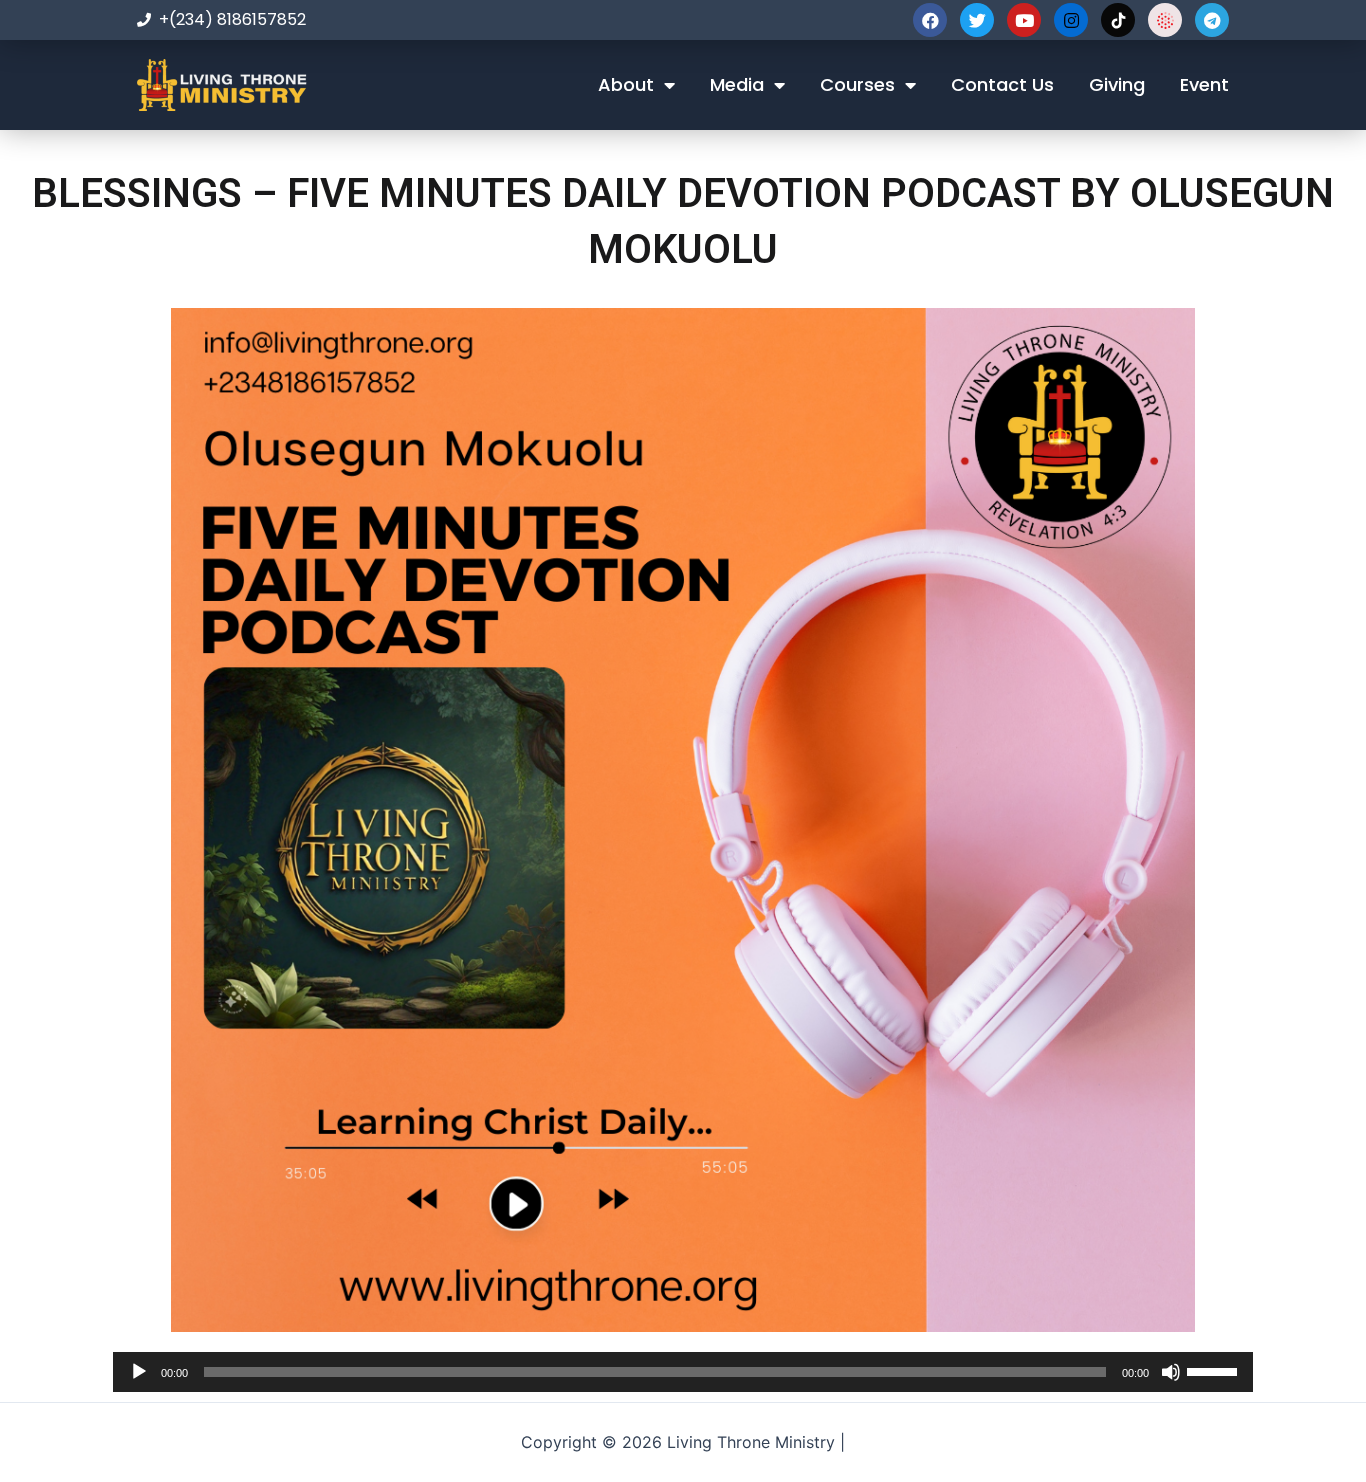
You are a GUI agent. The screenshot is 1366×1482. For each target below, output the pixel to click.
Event (1204, 84)
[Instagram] (1071, 20)
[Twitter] (977, 20)
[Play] (139, 1372)
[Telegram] (1212, 20)
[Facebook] (930, 20)
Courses (857, 84)
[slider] (1215, 1370)
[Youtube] (1024, 20)
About (626, 84)
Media (737, 84)
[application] (683, 1372)
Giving (1117, 84)
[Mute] (1171, 1372)
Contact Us (1002, 84)
